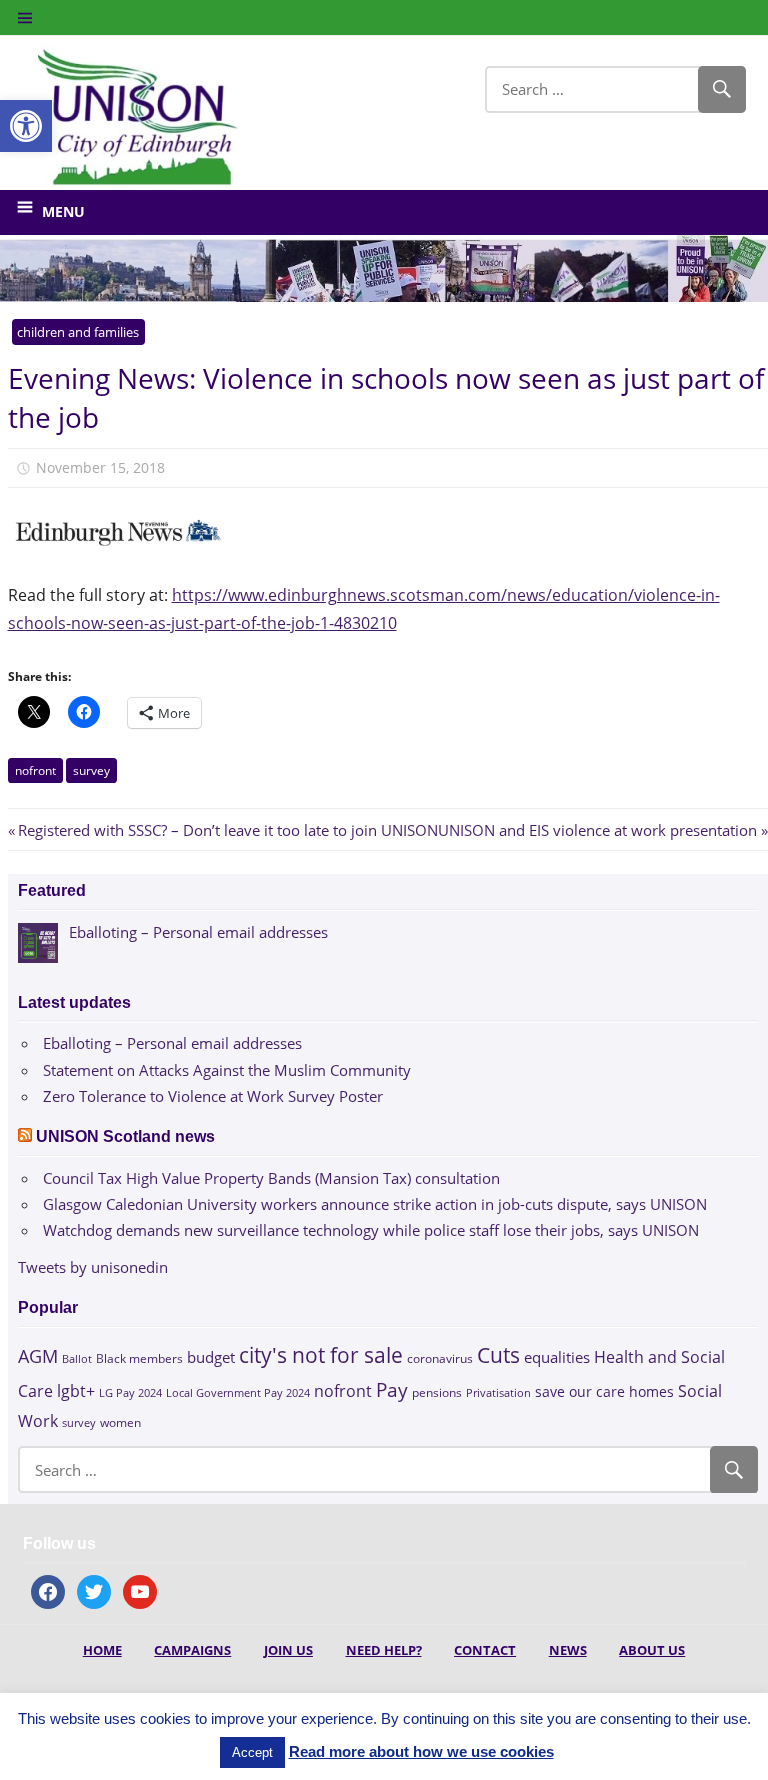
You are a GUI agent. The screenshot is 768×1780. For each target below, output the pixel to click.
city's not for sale (321, 1355)
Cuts (498, 1354)
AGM (38, 1355)
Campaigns (192, 1650)
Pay (392, 1389)
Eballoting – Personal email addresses (172, 1043)
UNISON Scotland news (125, 1136)
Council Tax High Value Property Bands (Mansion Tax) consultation (271, 1178)
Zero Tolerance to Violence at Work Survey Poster (213, 1096)
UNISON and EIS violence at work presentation (597, 830)
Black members (139, 1358)
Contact (485, 1650)
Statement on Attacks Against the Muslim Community (227, 1070)
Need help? (384, 1650)
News (568, 1650)
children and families (78, 332)
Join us (288, 1650)
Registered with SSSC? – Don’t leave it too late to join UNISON (227, 830)
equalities (557, 1357)
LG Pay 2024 (130, 1392)
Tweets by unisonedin (93, 1267)
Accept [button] (252, 1752)
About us (652, 1650)
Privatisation (498, 1392)
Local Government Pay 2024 (238, 1392)
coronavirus (440, 1358)
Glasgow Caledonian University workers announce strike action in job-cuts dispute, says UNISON (375, 1204)
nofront (35, 770)
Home (102, 1650)
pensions (437, 1392)
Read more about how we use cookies (421, 1751)
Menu (63, 211)
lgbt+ (76, 1391)
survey (91, 770)
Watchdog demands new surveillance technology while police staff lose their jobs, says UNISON (371, 1230)
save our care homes (604, 1391)
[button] (26, 126)
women (120, 1422)
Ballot (77, 1359)
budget (211, 1357)
